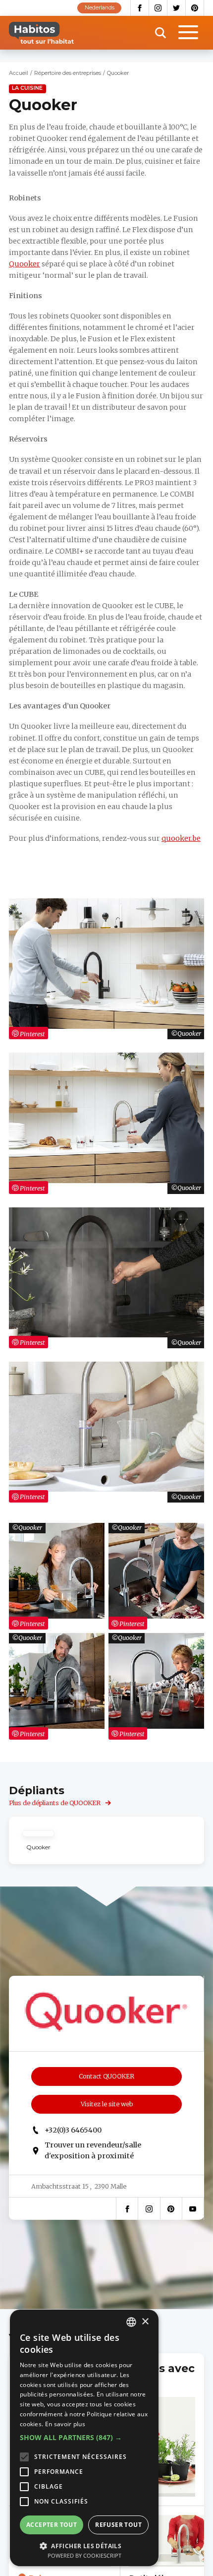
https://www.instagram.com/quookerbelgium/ (149, 2209)
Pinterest (195, 8)
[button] (84, 2438)
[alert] (84, 2438)
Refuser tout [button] (118, 2525)
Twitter (177, 8)
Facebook (140, 8)
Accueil (19, 73)
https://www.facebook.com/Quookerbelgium (127, 2209)
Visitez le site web (107, 2104)
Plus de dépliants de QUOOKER (55, 1803)
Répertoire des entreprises (68, 73)
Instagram (158, 8)
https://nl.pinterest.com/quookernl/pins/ (171, 2209)
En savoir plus (65, 2424)
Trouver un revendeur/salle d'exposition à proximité (93, 2150)
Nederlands (100, 8)
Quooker (25, 264)
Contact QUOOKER (106, 2076)
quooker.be (181, 838)
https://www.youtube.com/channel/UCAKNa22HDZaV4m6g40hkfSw (193, 2209)
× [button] (145, 2322)
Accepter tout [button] (52, 2525)
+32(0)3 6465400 (73, 2130)
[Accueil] (41, 33)
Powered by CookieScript (84, 2555)
